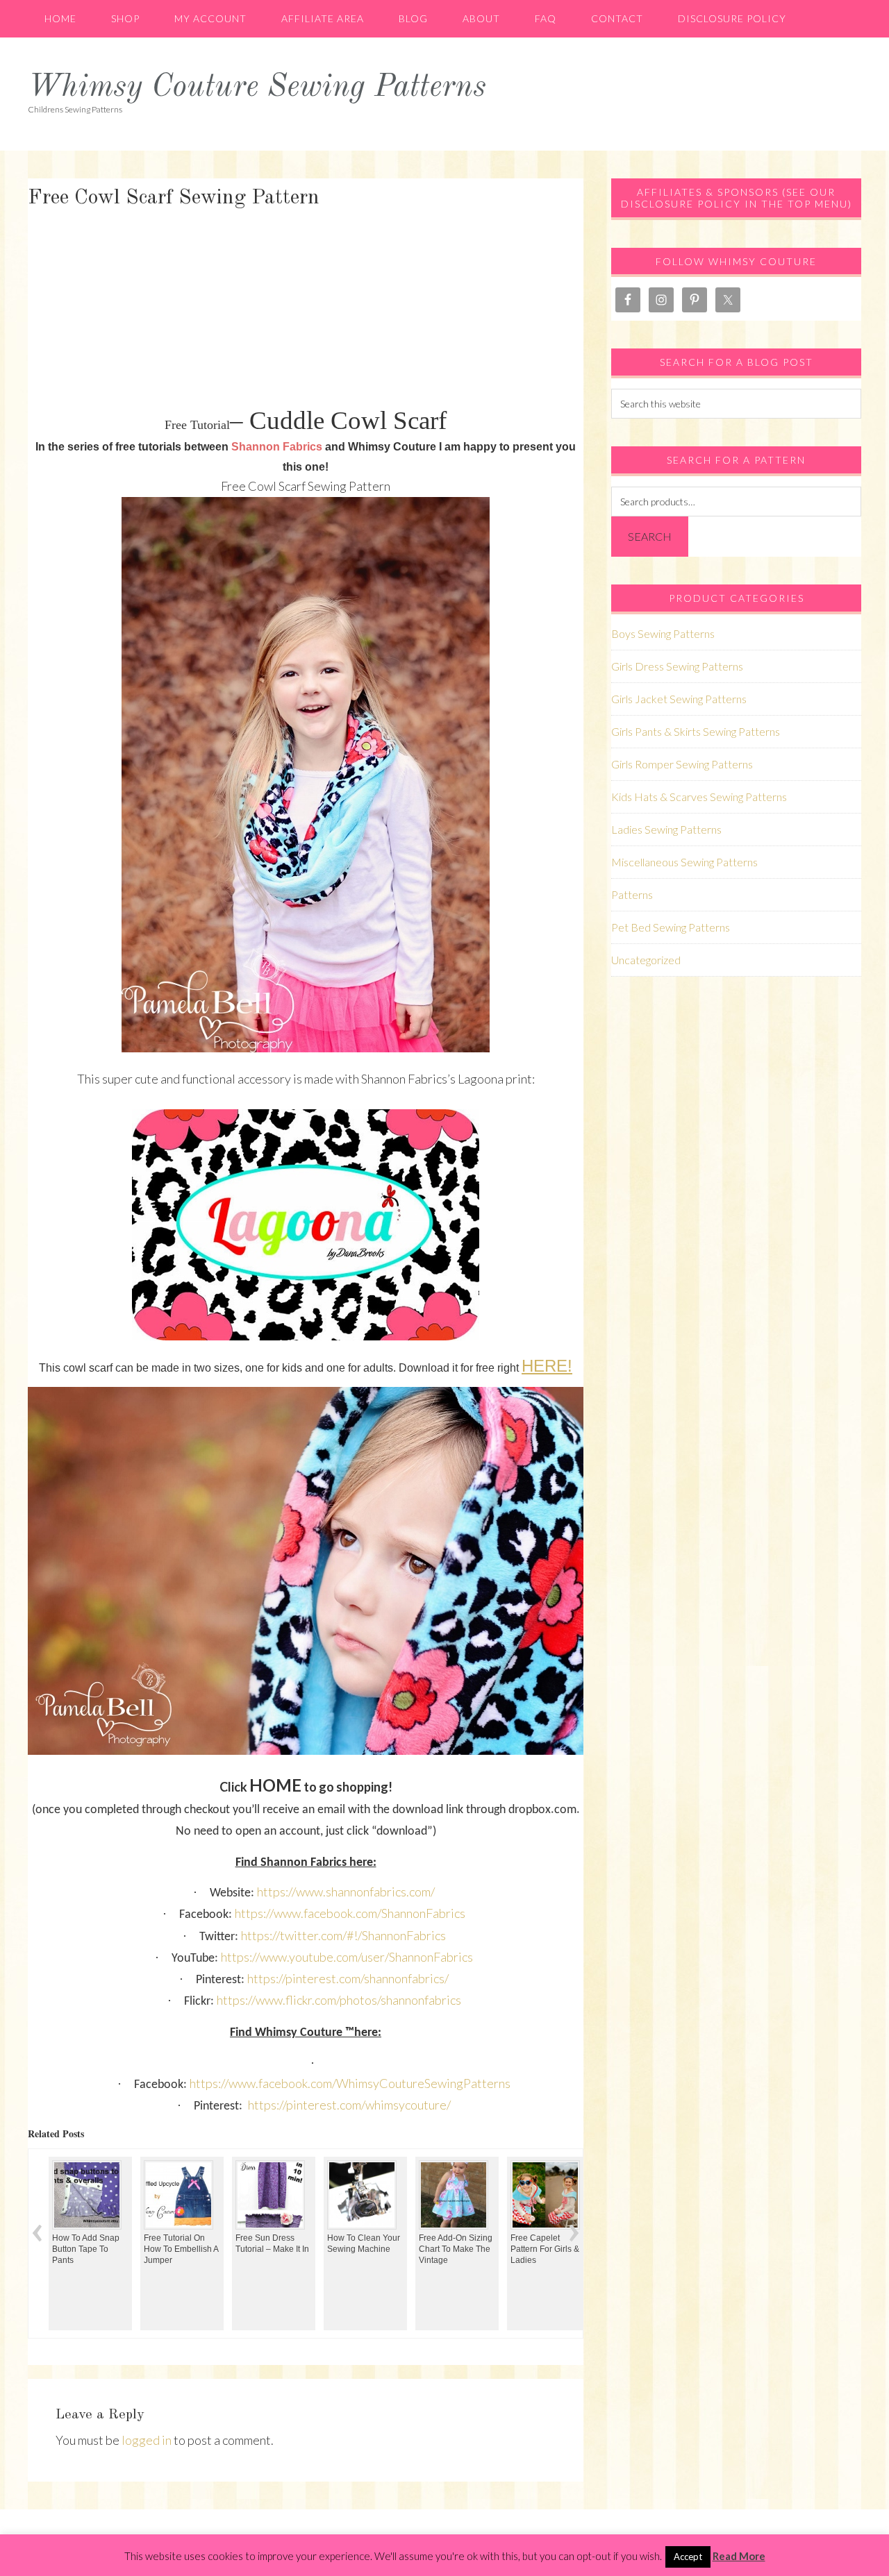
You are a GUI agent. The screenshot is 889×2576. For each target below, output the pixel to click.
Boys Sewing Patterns (663, 633)
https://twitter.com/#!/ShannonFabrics (343, 1935)
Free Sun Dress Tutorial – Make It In (181, 2244)
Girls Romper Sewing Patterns (682, 764)
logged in (147, 2440)
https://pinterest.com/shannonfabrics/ (348, 1978)
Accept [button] (688, 2557)
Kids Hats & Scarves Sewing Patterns (699, 797)
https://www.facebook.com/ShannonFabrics (350, 1913)
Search (650, 536)
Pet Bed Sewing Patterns (671, 927)
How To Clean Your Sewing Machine (273, 2244)
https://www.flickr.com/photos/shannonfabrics (339, 2000)
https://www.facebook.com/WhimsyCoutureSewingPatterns (350, 2083)
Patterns (632, 894)
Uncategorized (646, 960)
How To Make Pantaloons (537, 2198)
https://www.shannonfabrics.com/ (346, 1892)
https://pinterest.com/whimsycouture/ (349, 2105)
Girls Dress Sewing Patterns (677, 666)
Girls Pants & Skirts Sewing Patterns (696, 731)
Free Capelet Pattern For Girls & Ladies (454, 2249)
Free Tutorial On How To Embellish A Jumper (90, 2249)
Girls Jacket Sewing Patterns (679, 699)
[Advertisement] (306, 309)
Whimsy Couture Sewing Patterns (257, 88)
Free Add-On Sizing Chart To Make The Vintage (365, 2249)
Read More (739, 2556)
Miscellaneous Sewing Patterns (684, 862)
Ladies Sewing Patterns (666, 829)
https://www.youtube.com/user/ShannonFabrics (347, 1957)
